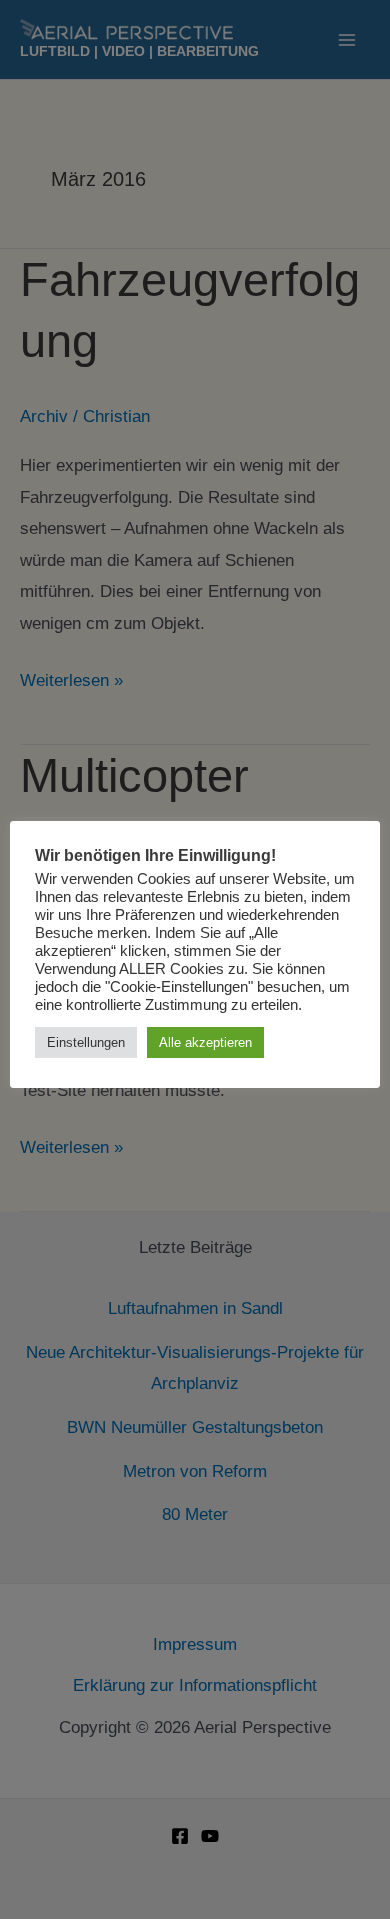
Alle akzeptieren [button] (205, 1042)
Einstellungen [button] (86, 1042)
